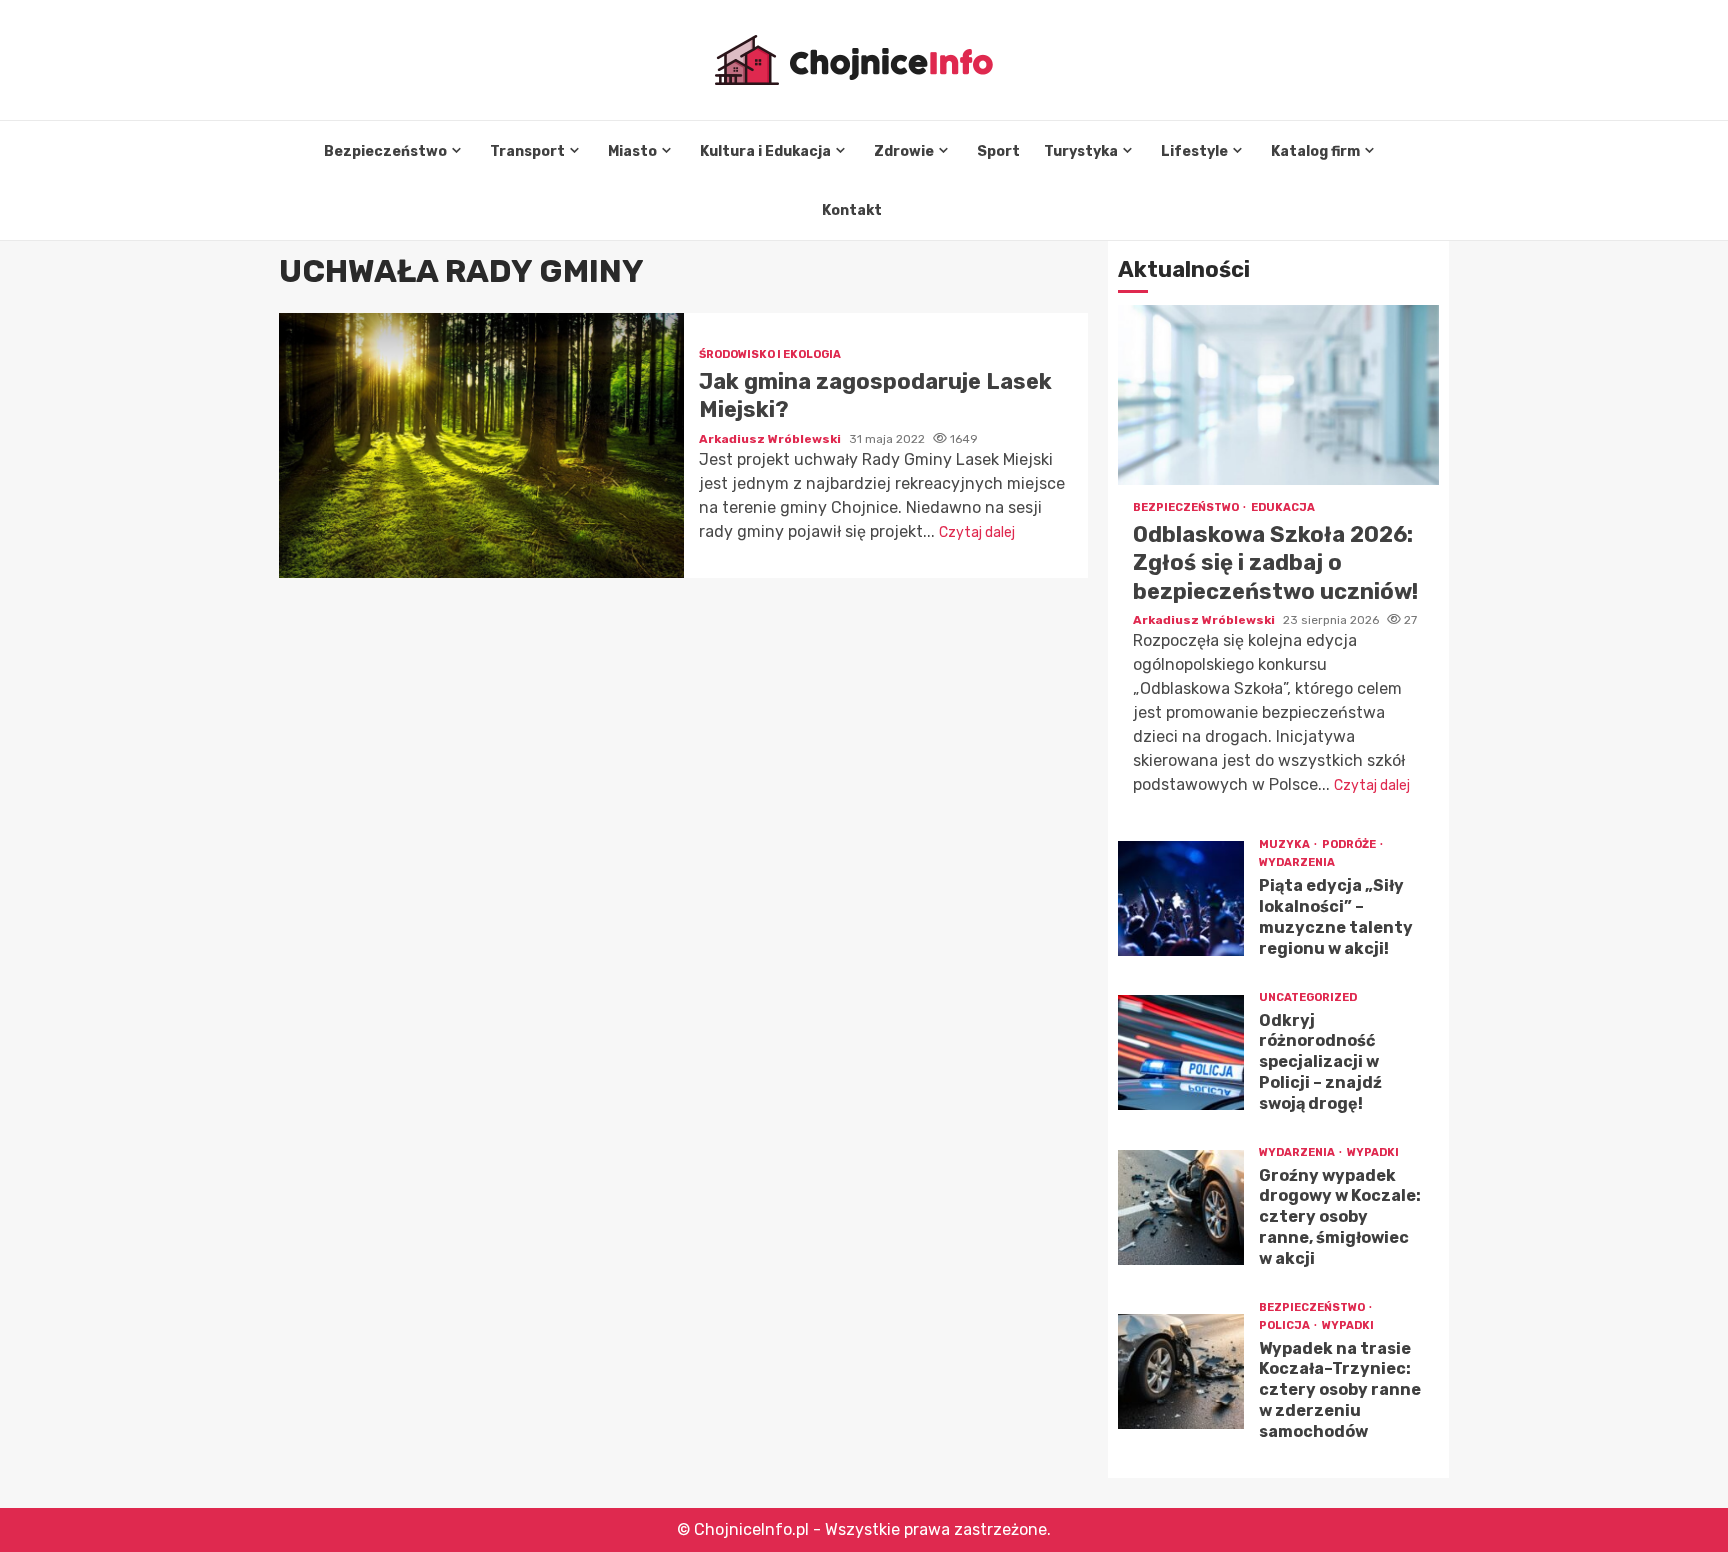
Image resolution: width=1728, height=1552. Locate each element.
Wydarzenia (1297, 862)
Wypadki (1373, 1152)
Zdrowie (904, 151)
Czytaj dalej (977, 532)
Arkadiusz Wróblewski (771, 439)
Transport (527, 151)
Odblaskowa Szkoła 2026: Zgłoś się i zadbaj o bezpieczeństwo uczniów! (1278, 395)
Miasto (632, 151)
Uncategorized (1308, 997)
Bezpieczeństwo (385, 151)
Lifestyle (1194, 151)
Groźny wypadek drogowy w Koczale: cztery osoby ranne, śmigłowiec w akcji (1181, 1207)
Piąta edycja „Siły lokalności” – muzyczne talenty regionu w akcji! (1181, 898)
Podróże (1350, 844)
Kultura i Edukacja (765, 151)
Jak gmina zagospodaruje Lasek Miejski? (481, 445)
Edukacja (1283, 507)
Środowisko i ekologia (770, 354)
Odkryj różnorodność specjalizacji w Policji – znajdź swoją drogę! (1181, 1052)
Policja (1285, 1325)
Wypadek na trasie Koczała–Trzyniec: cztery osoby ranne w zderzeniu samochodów (1181, 1371)
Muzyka (1285, 844)
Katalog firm (1315, 151)
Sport (998, 151)
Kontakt (852, 210)
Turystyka (1081, 151)
